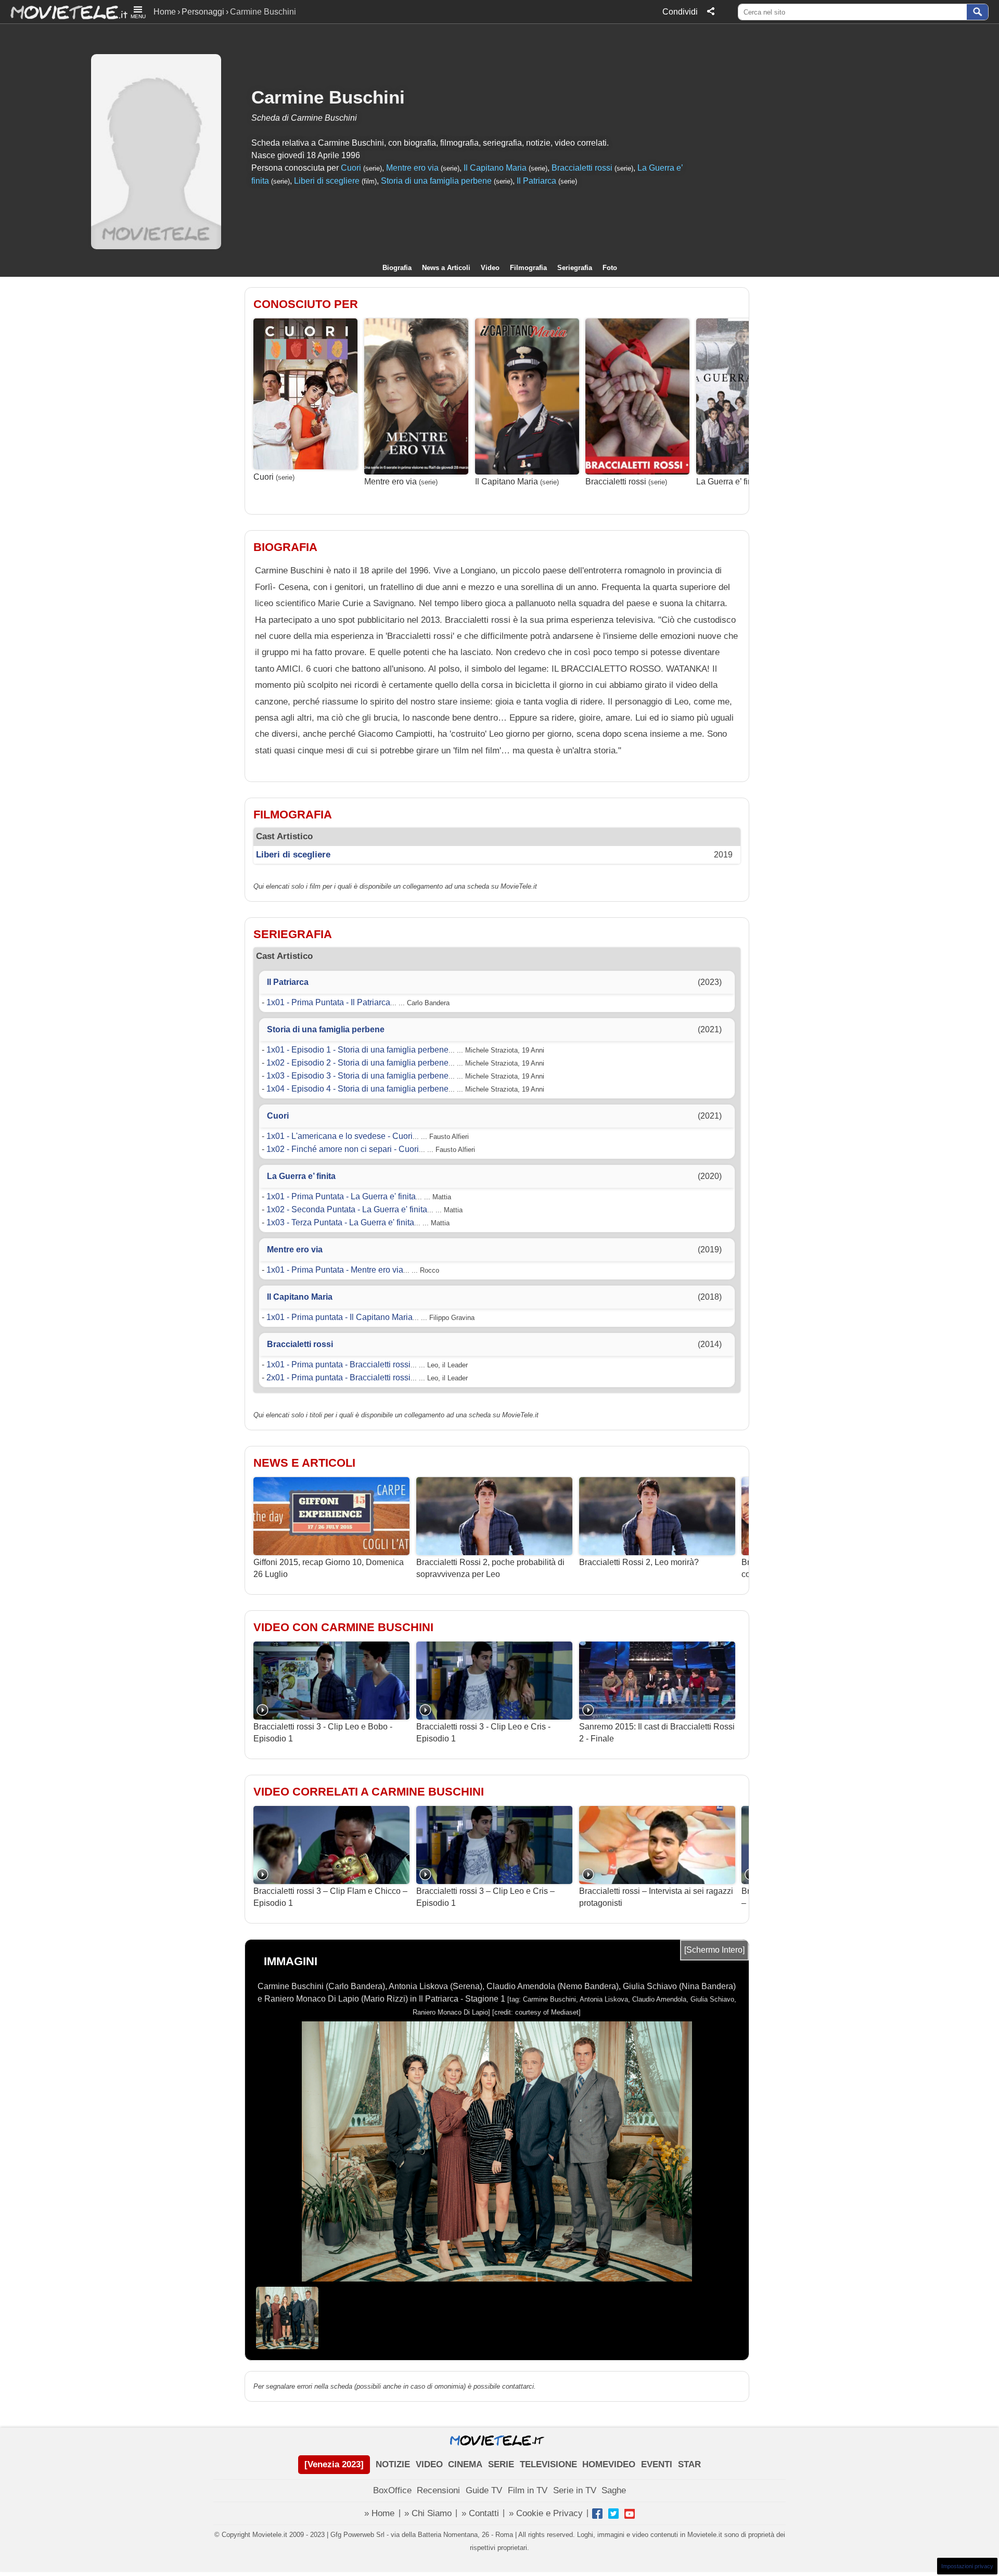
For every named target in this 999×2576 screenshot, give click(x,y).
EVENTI (657, 2464)
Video (490, 268)
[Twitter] (613, 2514)
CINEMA (465, 2464)
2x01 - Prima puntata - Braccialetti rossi (338, 1377)
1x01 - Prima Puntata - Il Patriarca (328, 1002)
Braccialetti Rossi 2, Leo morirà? (639, 1562)
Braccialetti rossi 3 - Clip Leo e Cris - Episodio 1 (483, 1732)
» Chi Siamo (428, 2513)
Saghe (614, 2490)
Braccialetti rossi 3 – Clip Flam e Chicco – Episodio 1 (330, 1897)
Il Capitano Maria (495, 168)
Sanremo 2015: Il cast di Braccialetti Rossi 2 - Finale (657, 1732)
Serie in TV (575, 2490)
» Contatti (480, 2513)
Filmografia (528, 268)
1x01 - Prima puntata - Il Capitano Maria (340, 1317)
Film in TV (528, 2490)
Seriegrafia (575, 268)
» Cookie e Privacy (546, 2513)
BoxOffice (392, 2490)
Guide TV (484, 2490)
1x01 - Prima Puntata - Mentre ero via (335, 1270)
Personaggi (203, 12)
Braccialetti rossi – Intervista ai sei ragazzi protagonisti (656, 1897)
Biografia (397, 268)
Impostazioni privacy (967, 2566)
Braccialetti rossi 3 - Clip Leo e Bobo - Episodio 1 (323, 1732)
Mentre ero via (412, 168)
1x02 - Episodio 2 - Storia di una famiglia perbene (357, 1063)
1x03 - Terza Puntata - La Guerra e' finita (340, 1222)
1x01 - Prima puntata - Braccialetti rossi (338, 1364)
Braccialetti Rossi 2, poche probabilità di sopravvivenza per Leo (490, 1568)
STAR (689, 2464)
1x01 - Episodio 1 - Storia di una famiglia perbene (357, 1050)
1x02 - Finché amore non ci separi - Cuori (343, 1149)
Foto (610, 268)
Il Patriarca (536, 181)
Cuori (351, 168)
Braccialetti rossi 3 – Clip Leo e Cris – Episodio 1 (485, 1897)
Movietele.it (64, 12)
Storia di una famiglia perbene (436, 181)
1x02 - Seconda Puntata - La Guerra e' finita (347, 1209)
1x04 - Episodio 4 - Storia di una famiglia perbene (357, 1089)
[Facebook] (597, 2514)
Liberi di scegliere (327, 181)
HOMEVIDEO (609, 2464)
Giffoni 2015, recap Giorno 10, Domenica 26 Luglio (329, 1568)
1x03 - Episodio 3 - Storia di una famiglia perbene (357, 1076)
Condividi (680, 12)
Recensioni (438, 2490)
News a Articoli (446, 268)
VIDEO (429, 2464)
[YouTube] (630, 2514)
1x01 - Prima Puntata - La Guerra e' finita (341, 1196)
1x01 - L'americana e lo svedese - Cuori (340, 1136)
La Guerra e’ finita (729, 482)
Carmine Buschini (328, 97)
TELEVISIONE (548, 2464)
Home (165, 12)
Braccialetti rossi (582, 168)
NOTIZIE (393, 2464)
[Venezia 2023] (334, 2464)
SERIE (501, 2464)
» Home (379, 2513)
